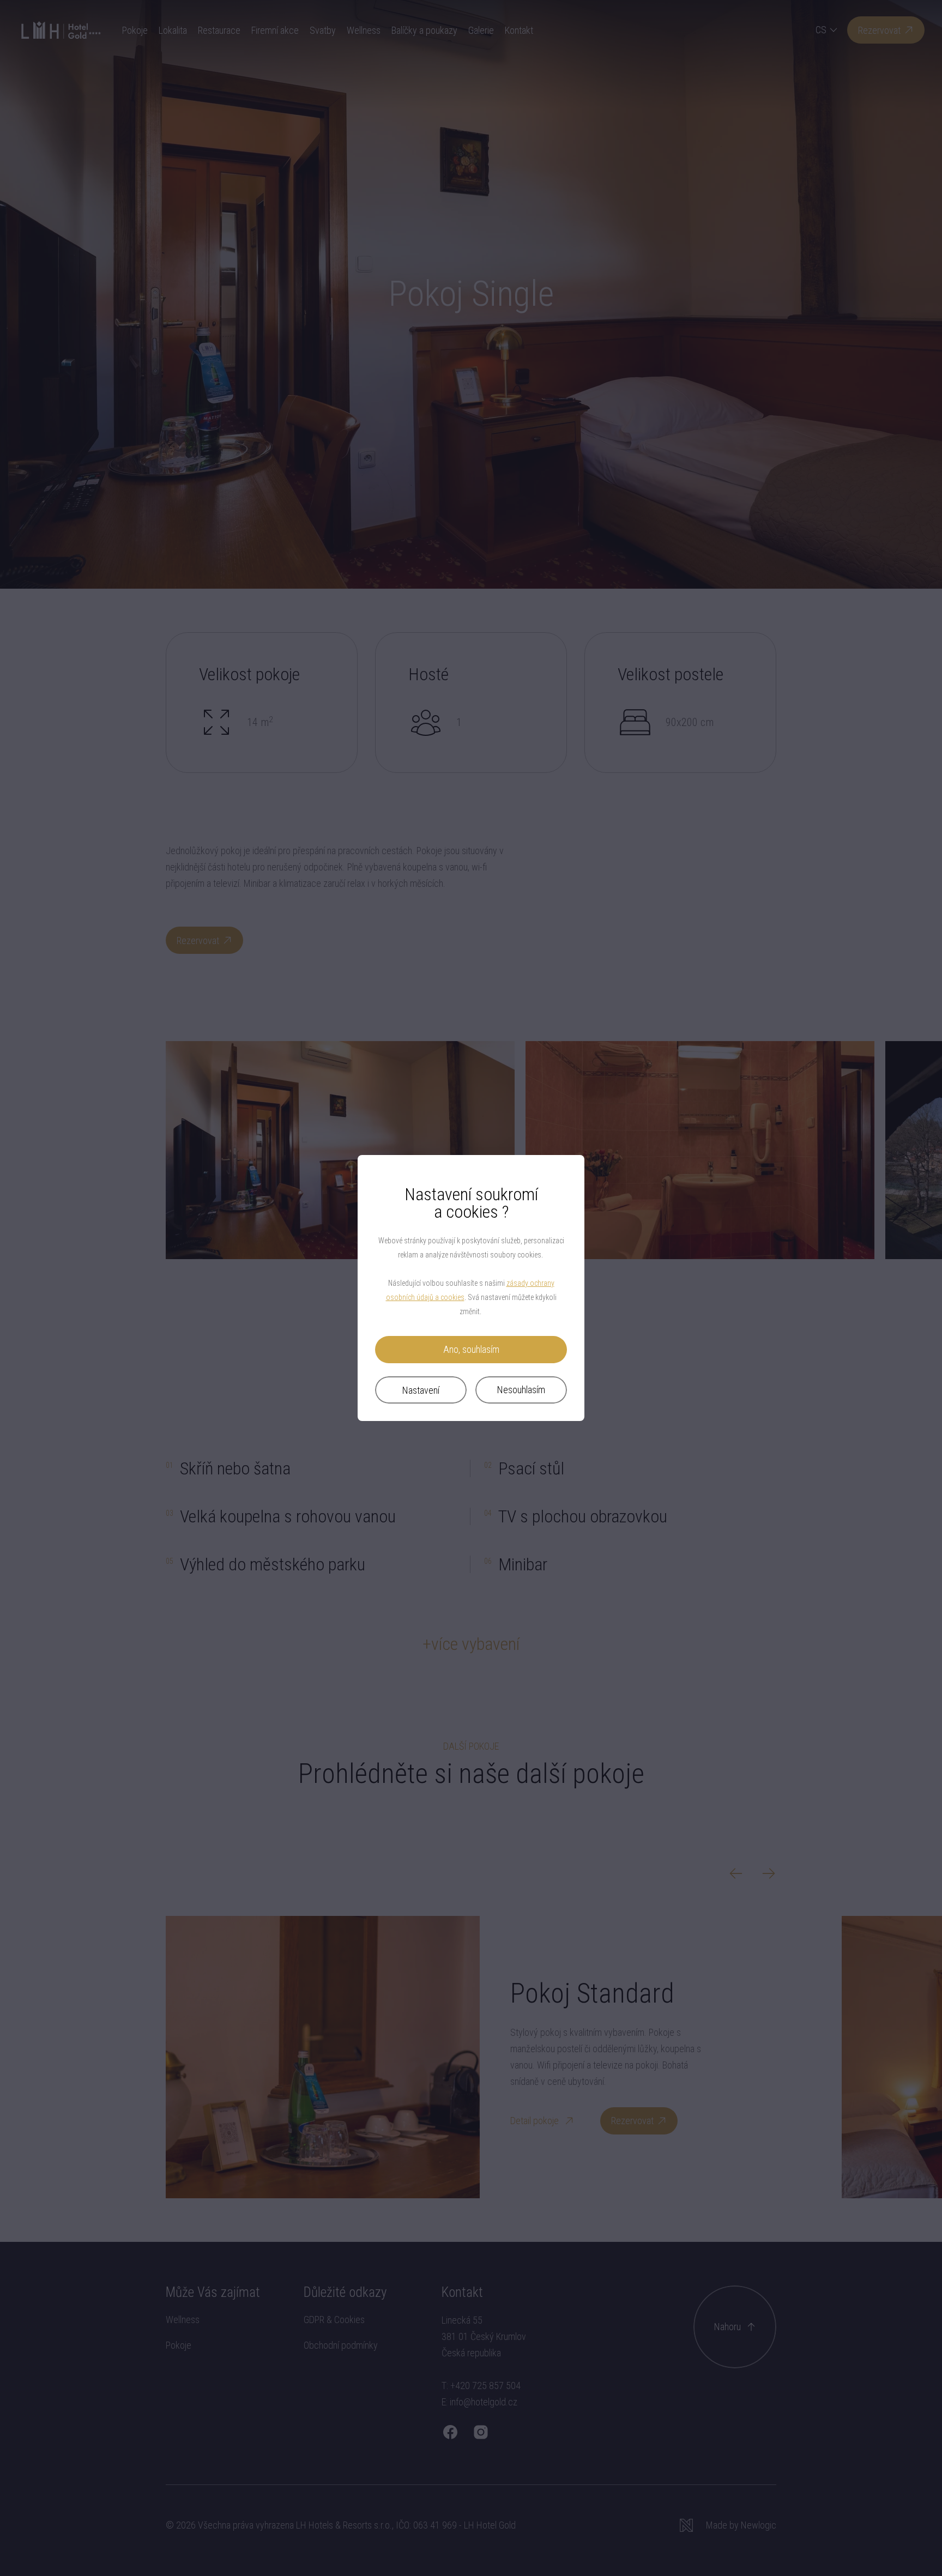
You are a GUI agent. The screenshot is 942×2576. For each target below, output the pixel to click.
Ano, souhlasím (471, 1349)
